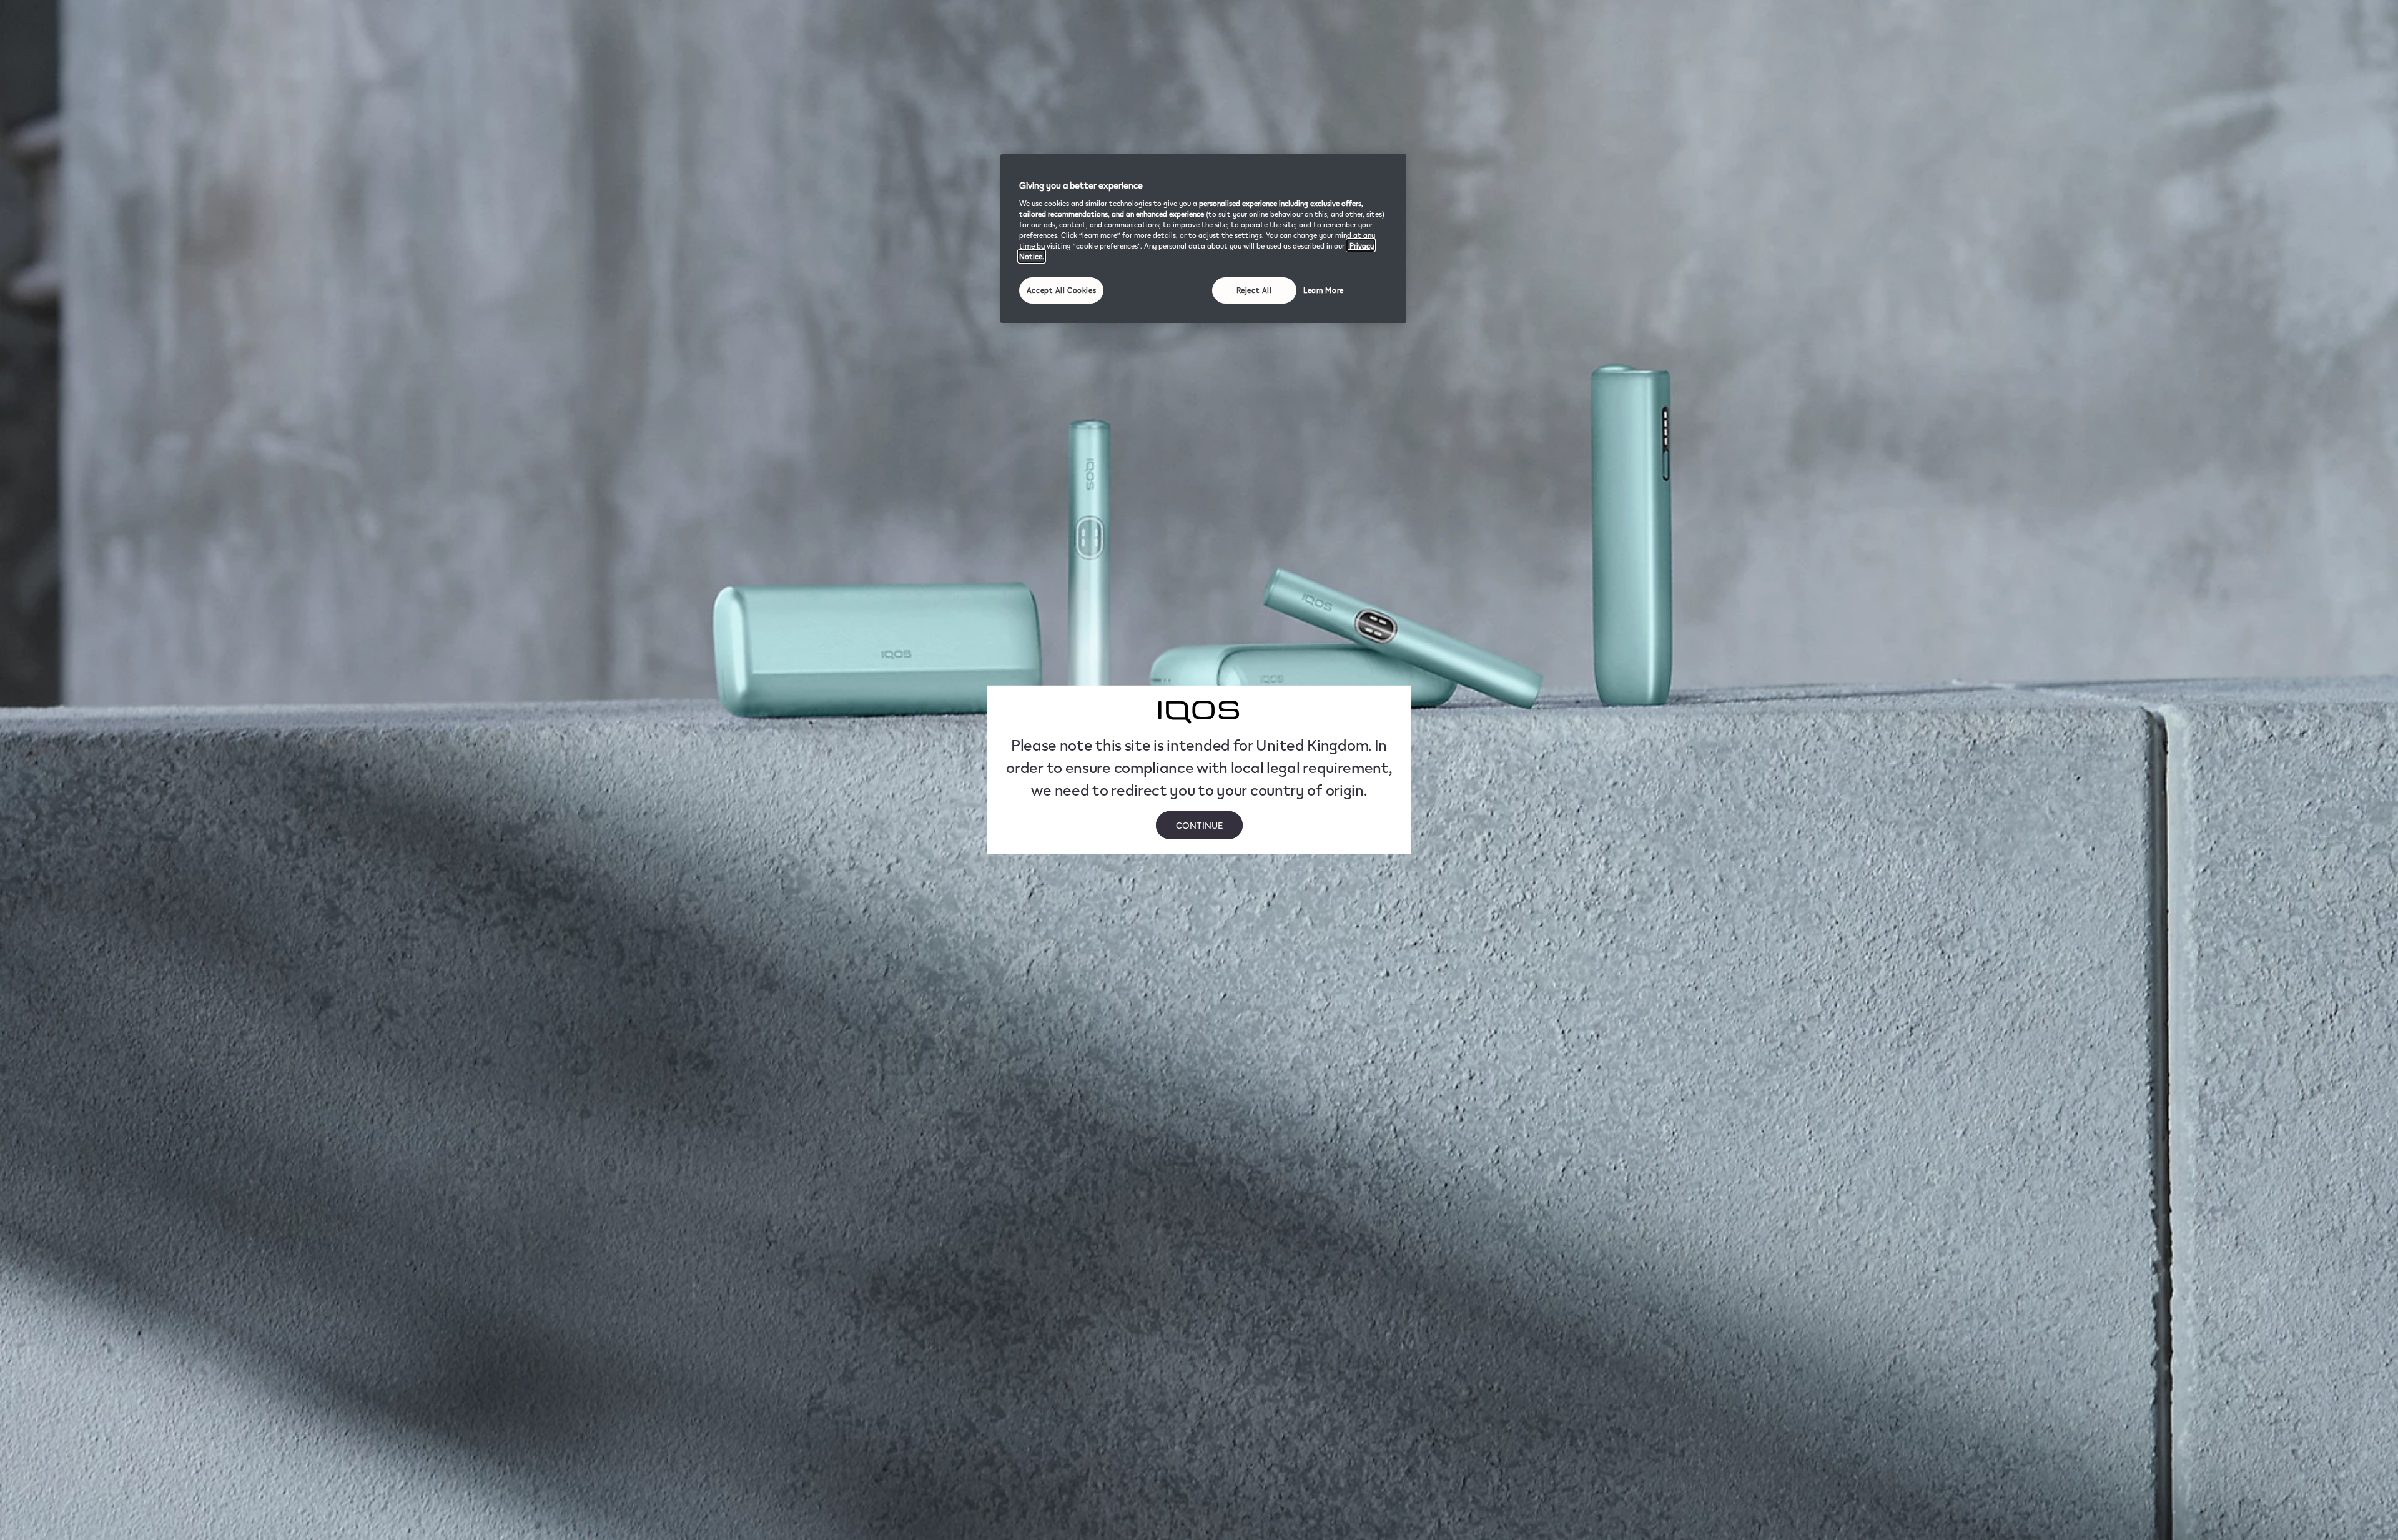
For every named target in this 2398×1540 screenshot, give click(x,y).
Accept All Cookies (1061, 290)
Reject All (1254, 290)
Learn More (1324, 290)
